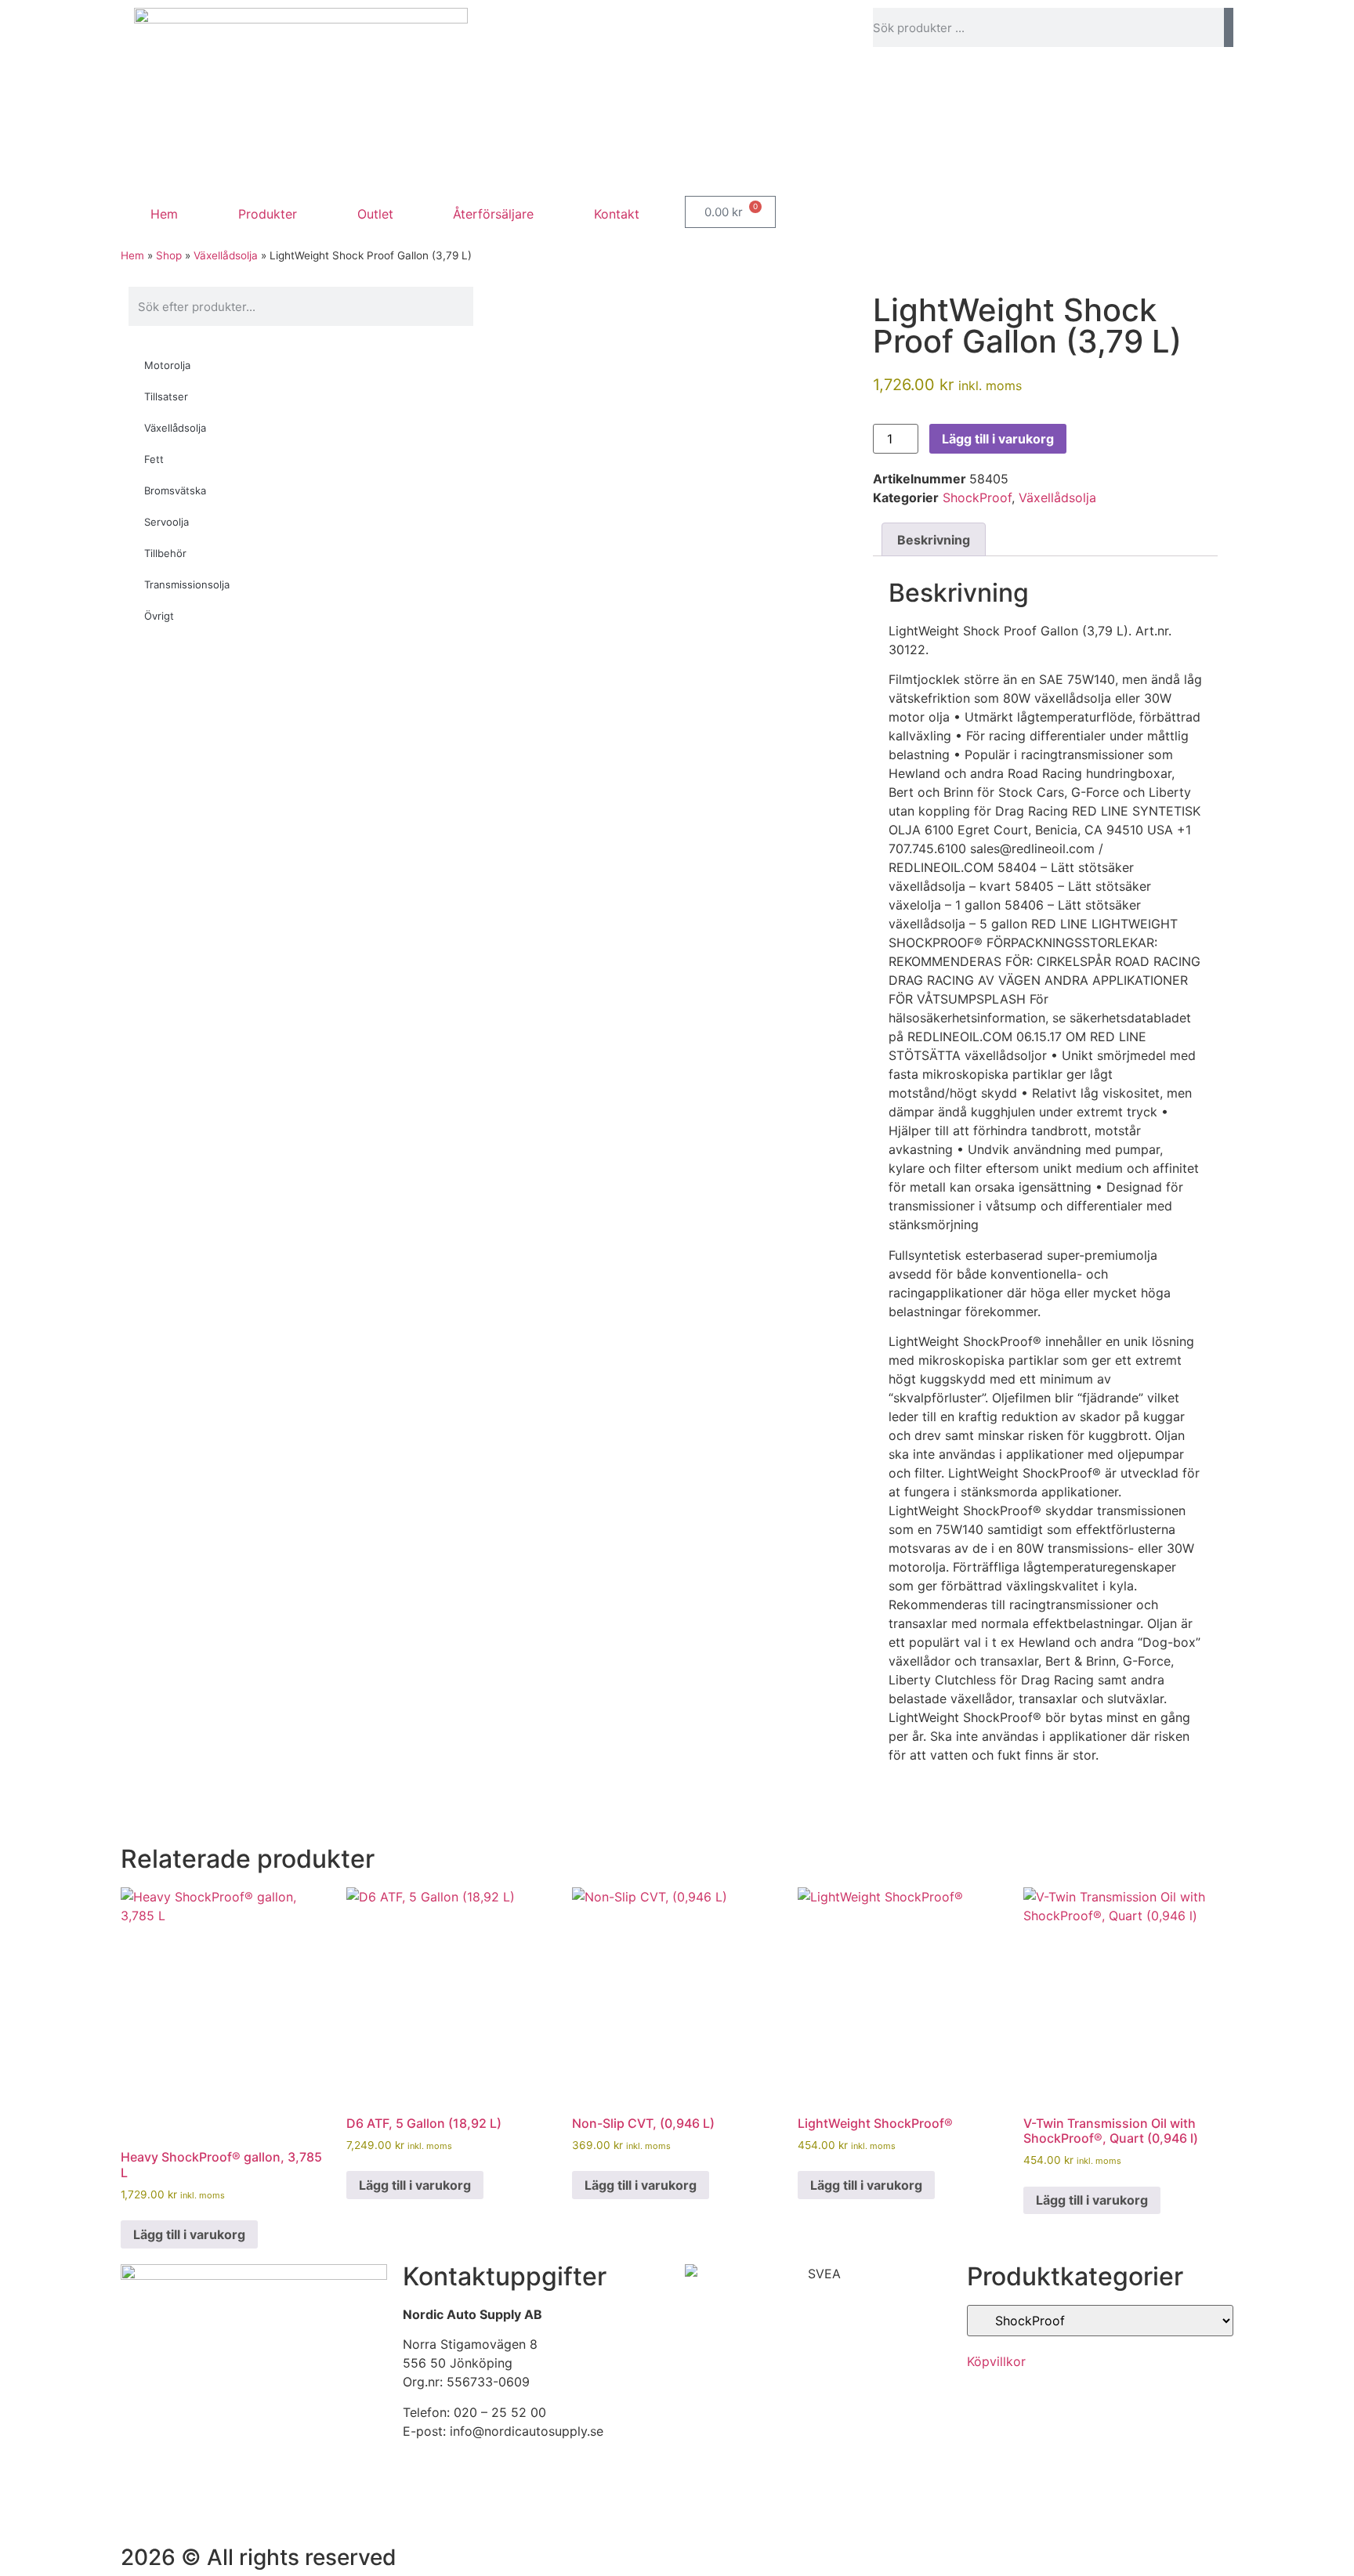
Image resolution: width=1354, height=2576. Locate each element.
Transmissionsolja (187, 584)
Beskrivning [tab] (934, 540)
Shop (169, 255)
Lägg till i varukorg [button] (189, 2234)
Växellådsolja (226, 255)
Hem (164, 214)
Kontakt (617, 214)
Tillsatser (166, 396)
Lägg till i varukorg (998, 439)
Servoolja (167, 522)
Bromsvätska (175, 490)
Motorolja (167, 365)
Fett (154, 459)
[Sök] (1229, 27)
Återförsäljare (493, 214)
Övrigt (159, 616)
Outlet (375, 214)
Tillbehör (165, 553)
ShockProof (977, 497)
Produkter (268, 214)
